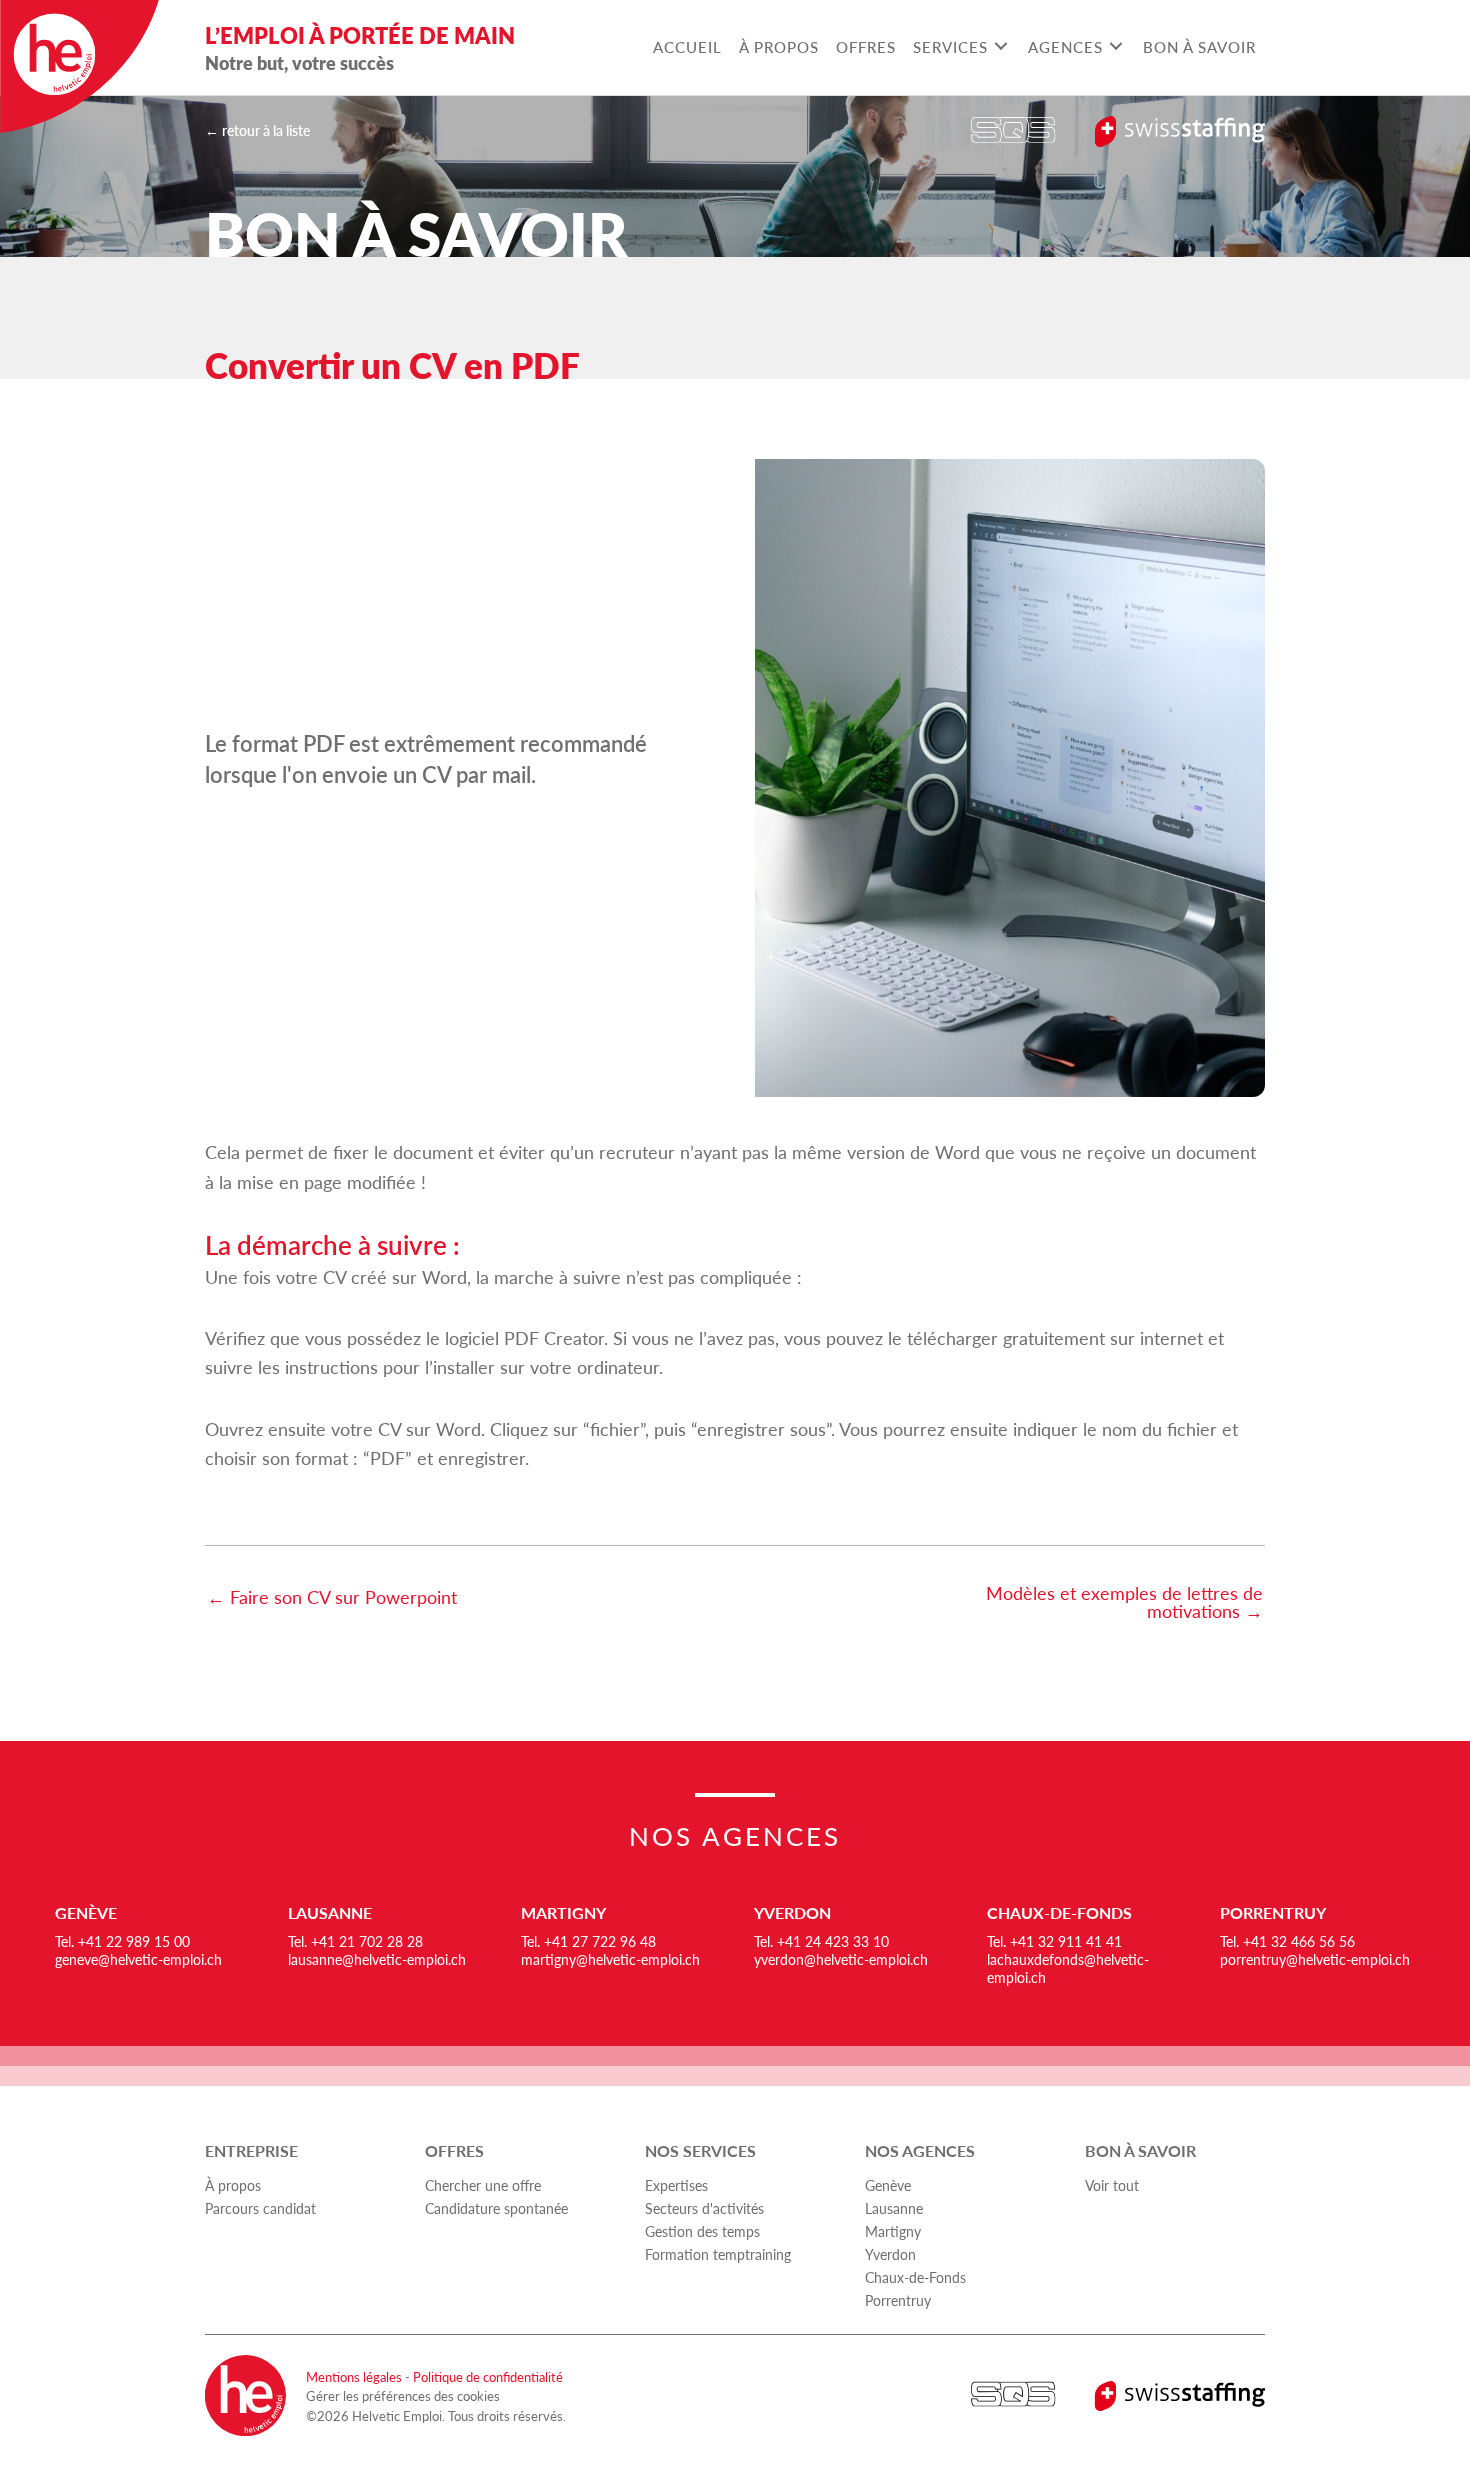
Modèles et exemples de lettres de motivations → (1124, 1602)
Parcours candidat (260, 2208)
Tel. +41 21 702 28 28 (355, 1941)
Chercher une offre (483, 2185)
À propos (233, 2185)
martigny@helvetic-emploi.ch (610, 1959)
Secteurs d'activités (704, 2208)
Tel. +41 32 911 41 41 (1054, 1941)
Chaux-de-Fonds (1059, 1912)
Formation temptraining (718, 2254)
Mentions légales (354, 2376)
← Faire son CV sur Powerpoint (332, 1597)
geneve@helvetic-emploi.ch (138, 1959)
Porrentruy (1273, 1912)
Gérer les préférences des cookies (403, 2395)
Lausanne (330, 1912)
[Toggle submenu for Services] (1000, 46)
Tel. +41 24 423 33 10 (821, 1941)
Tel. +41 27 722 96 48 (588, 1941)
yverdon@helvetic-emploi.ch (841, 1959)
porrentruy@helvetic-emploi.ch (1315, 1959)
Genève (86, 1912)
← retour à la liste (257, 130)
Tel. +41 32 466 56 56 (1287, 1941)
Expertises (676, 2185)
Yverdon (792, 1912)
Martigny (563, 1912)
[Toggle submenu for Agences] (1115, 46)
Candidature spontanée (496, 2208)
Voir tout (1112, 2185)
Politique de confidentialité (488, 2376)
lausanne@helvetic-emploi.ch (377, 1959)
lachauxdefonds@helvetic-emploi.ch (1068, 1968)
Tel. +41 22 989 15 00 (122, 1941)
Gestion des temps (702, 2231)
